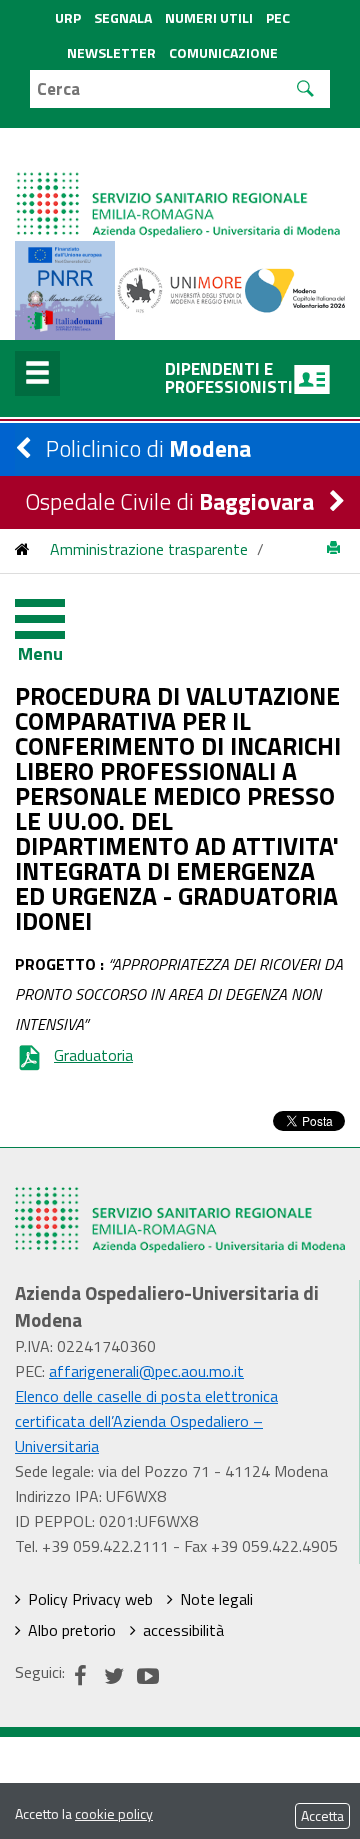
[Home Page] (180, 184)
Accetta (322, 1815)
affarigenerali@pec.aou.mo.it (146, 1371)
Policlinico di (148, 448)
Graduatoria (93, 1055)
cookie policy (114, 1813)
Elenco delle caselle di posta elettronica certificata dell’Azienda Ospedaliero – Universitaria (146, 1421)
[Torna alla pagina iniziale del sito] (22, 549)
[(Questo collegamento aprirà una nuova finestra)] (180, 288)
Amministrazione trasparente (149, 549)
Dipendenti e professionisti (229, 378)
